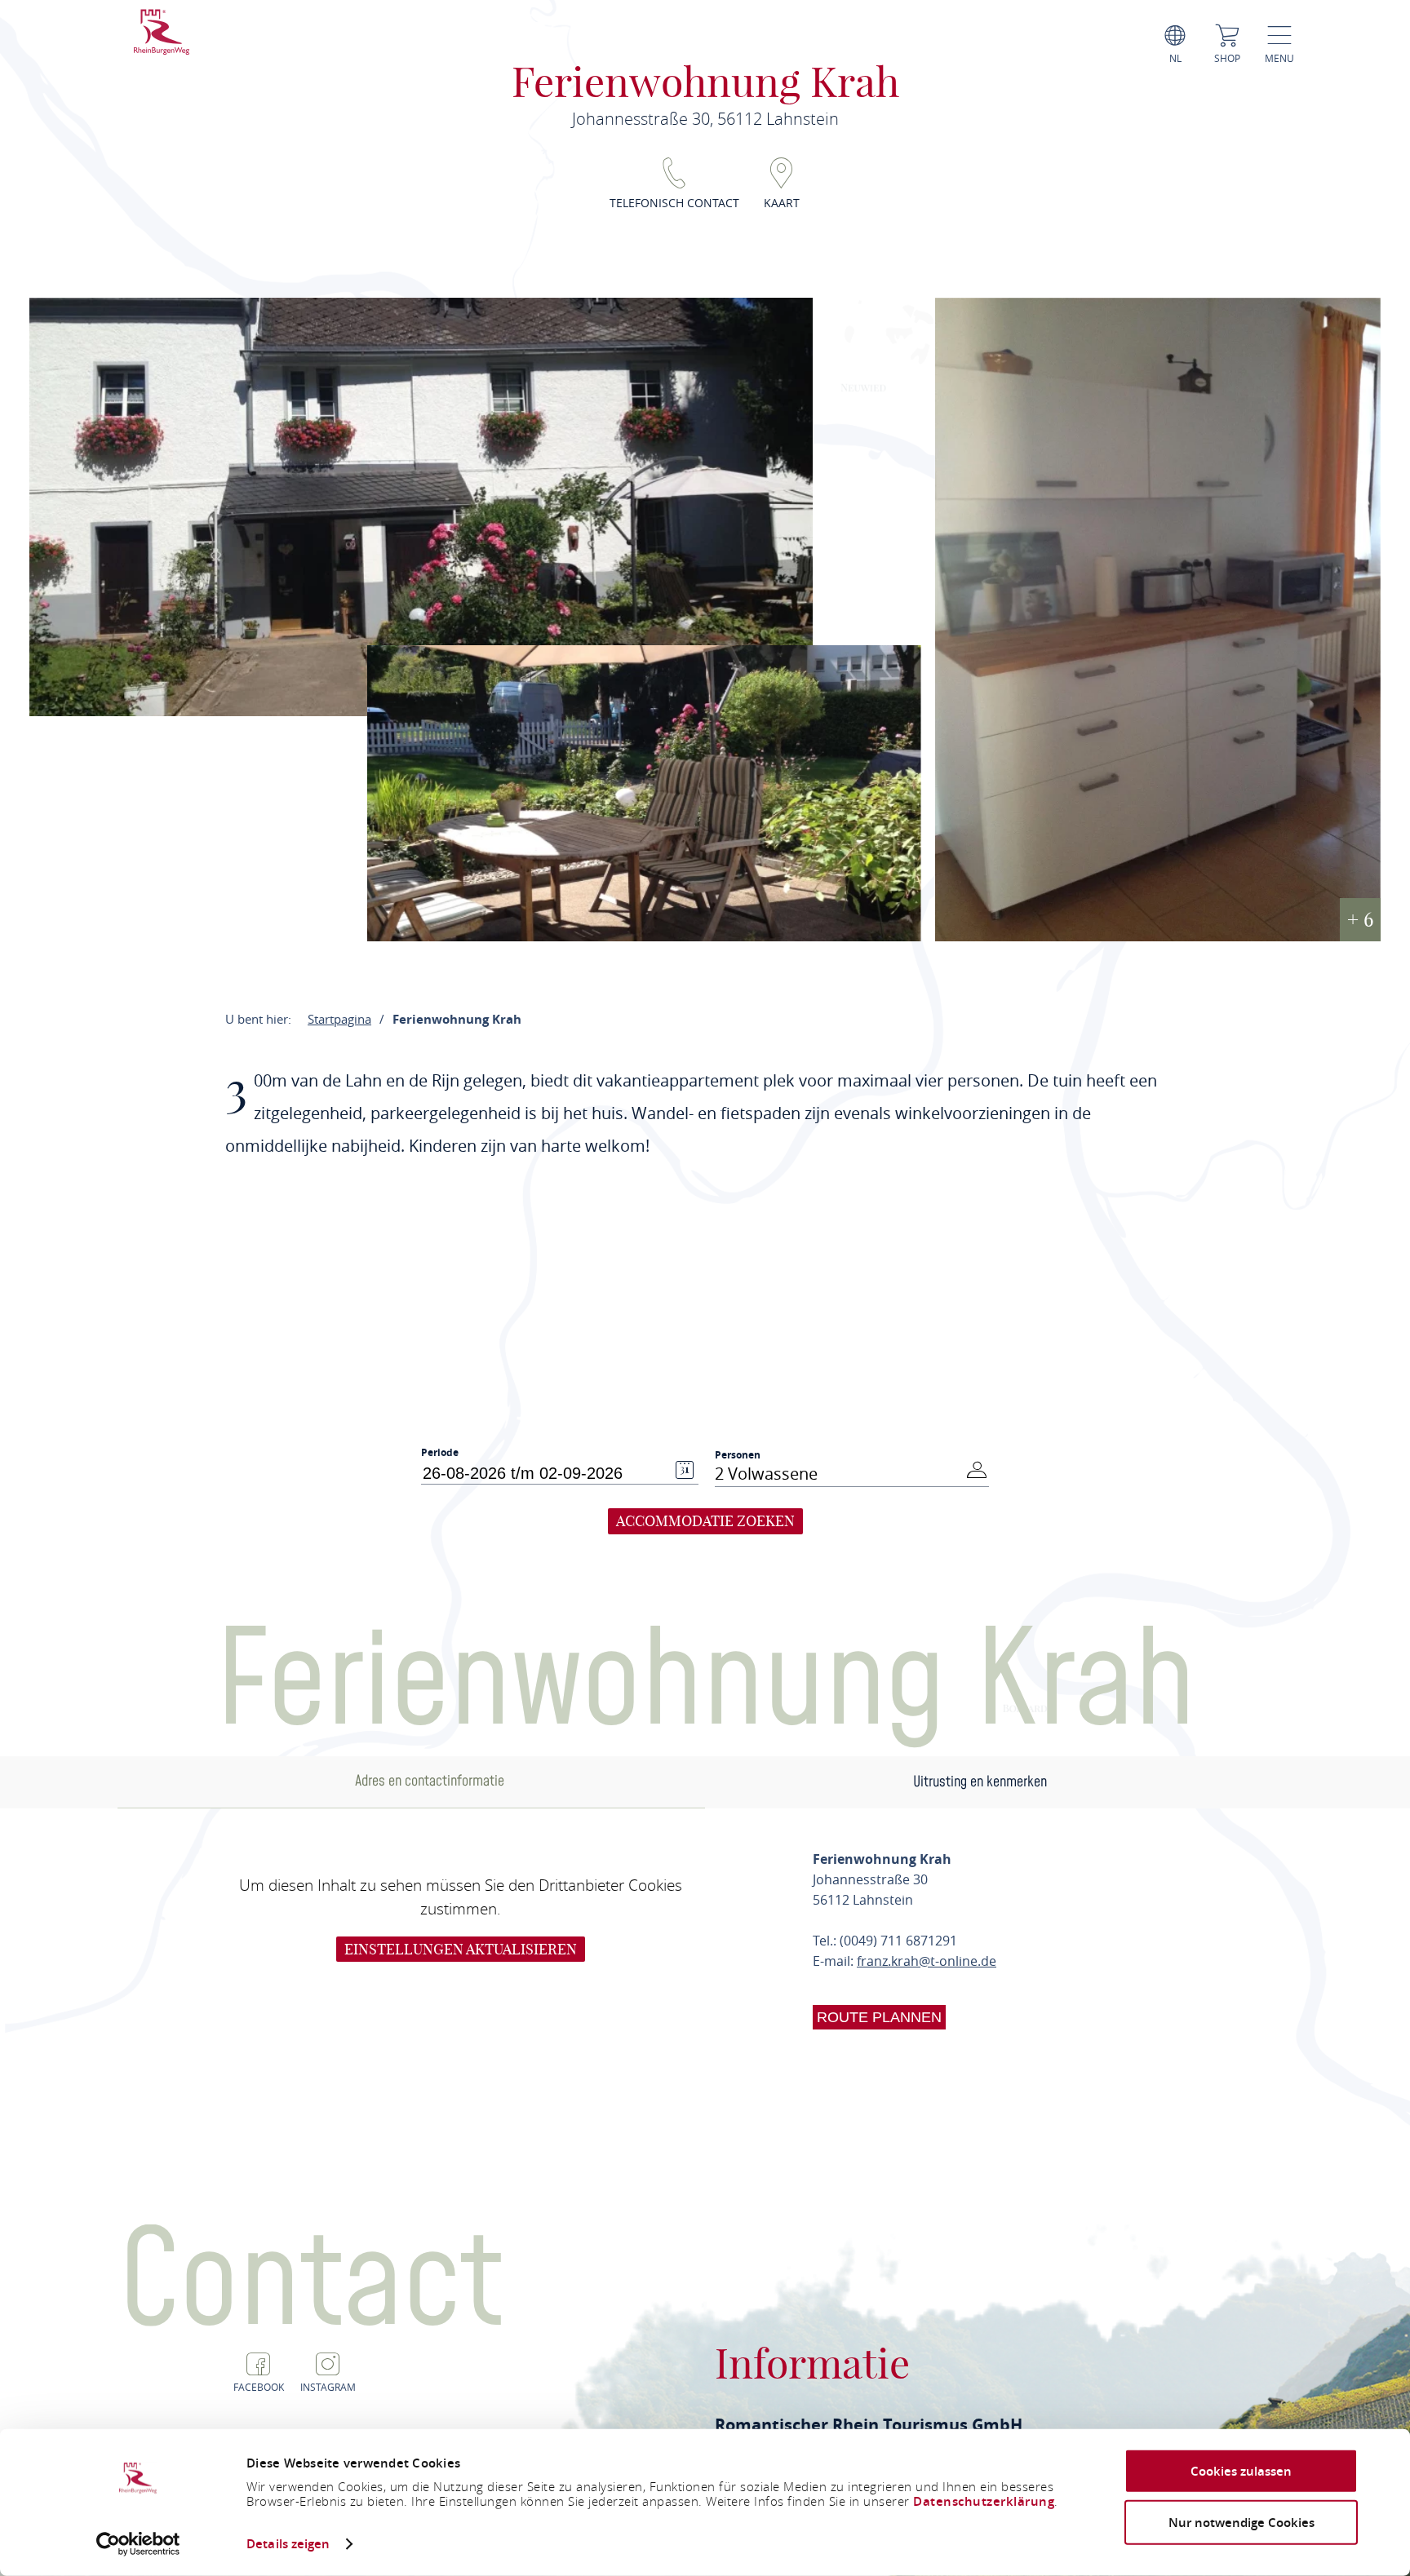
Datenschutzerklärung (984, 2501)
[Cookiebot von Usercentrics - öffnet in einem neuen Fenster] (138, 2544)
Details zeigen (288, 2544)
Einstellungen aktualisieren (461, 1949)
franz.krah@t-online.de (927, 1961)
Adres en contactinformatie (430, 1781)
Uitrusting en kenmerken (980, 1782)
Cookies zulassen (1241, 2471)
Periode (440, 1453)
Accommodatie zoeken (705, 1521)
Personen (738, 1455)
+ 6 (1360, 919)
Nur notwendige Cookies (1242, 2522)
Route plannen (879, 2017)
